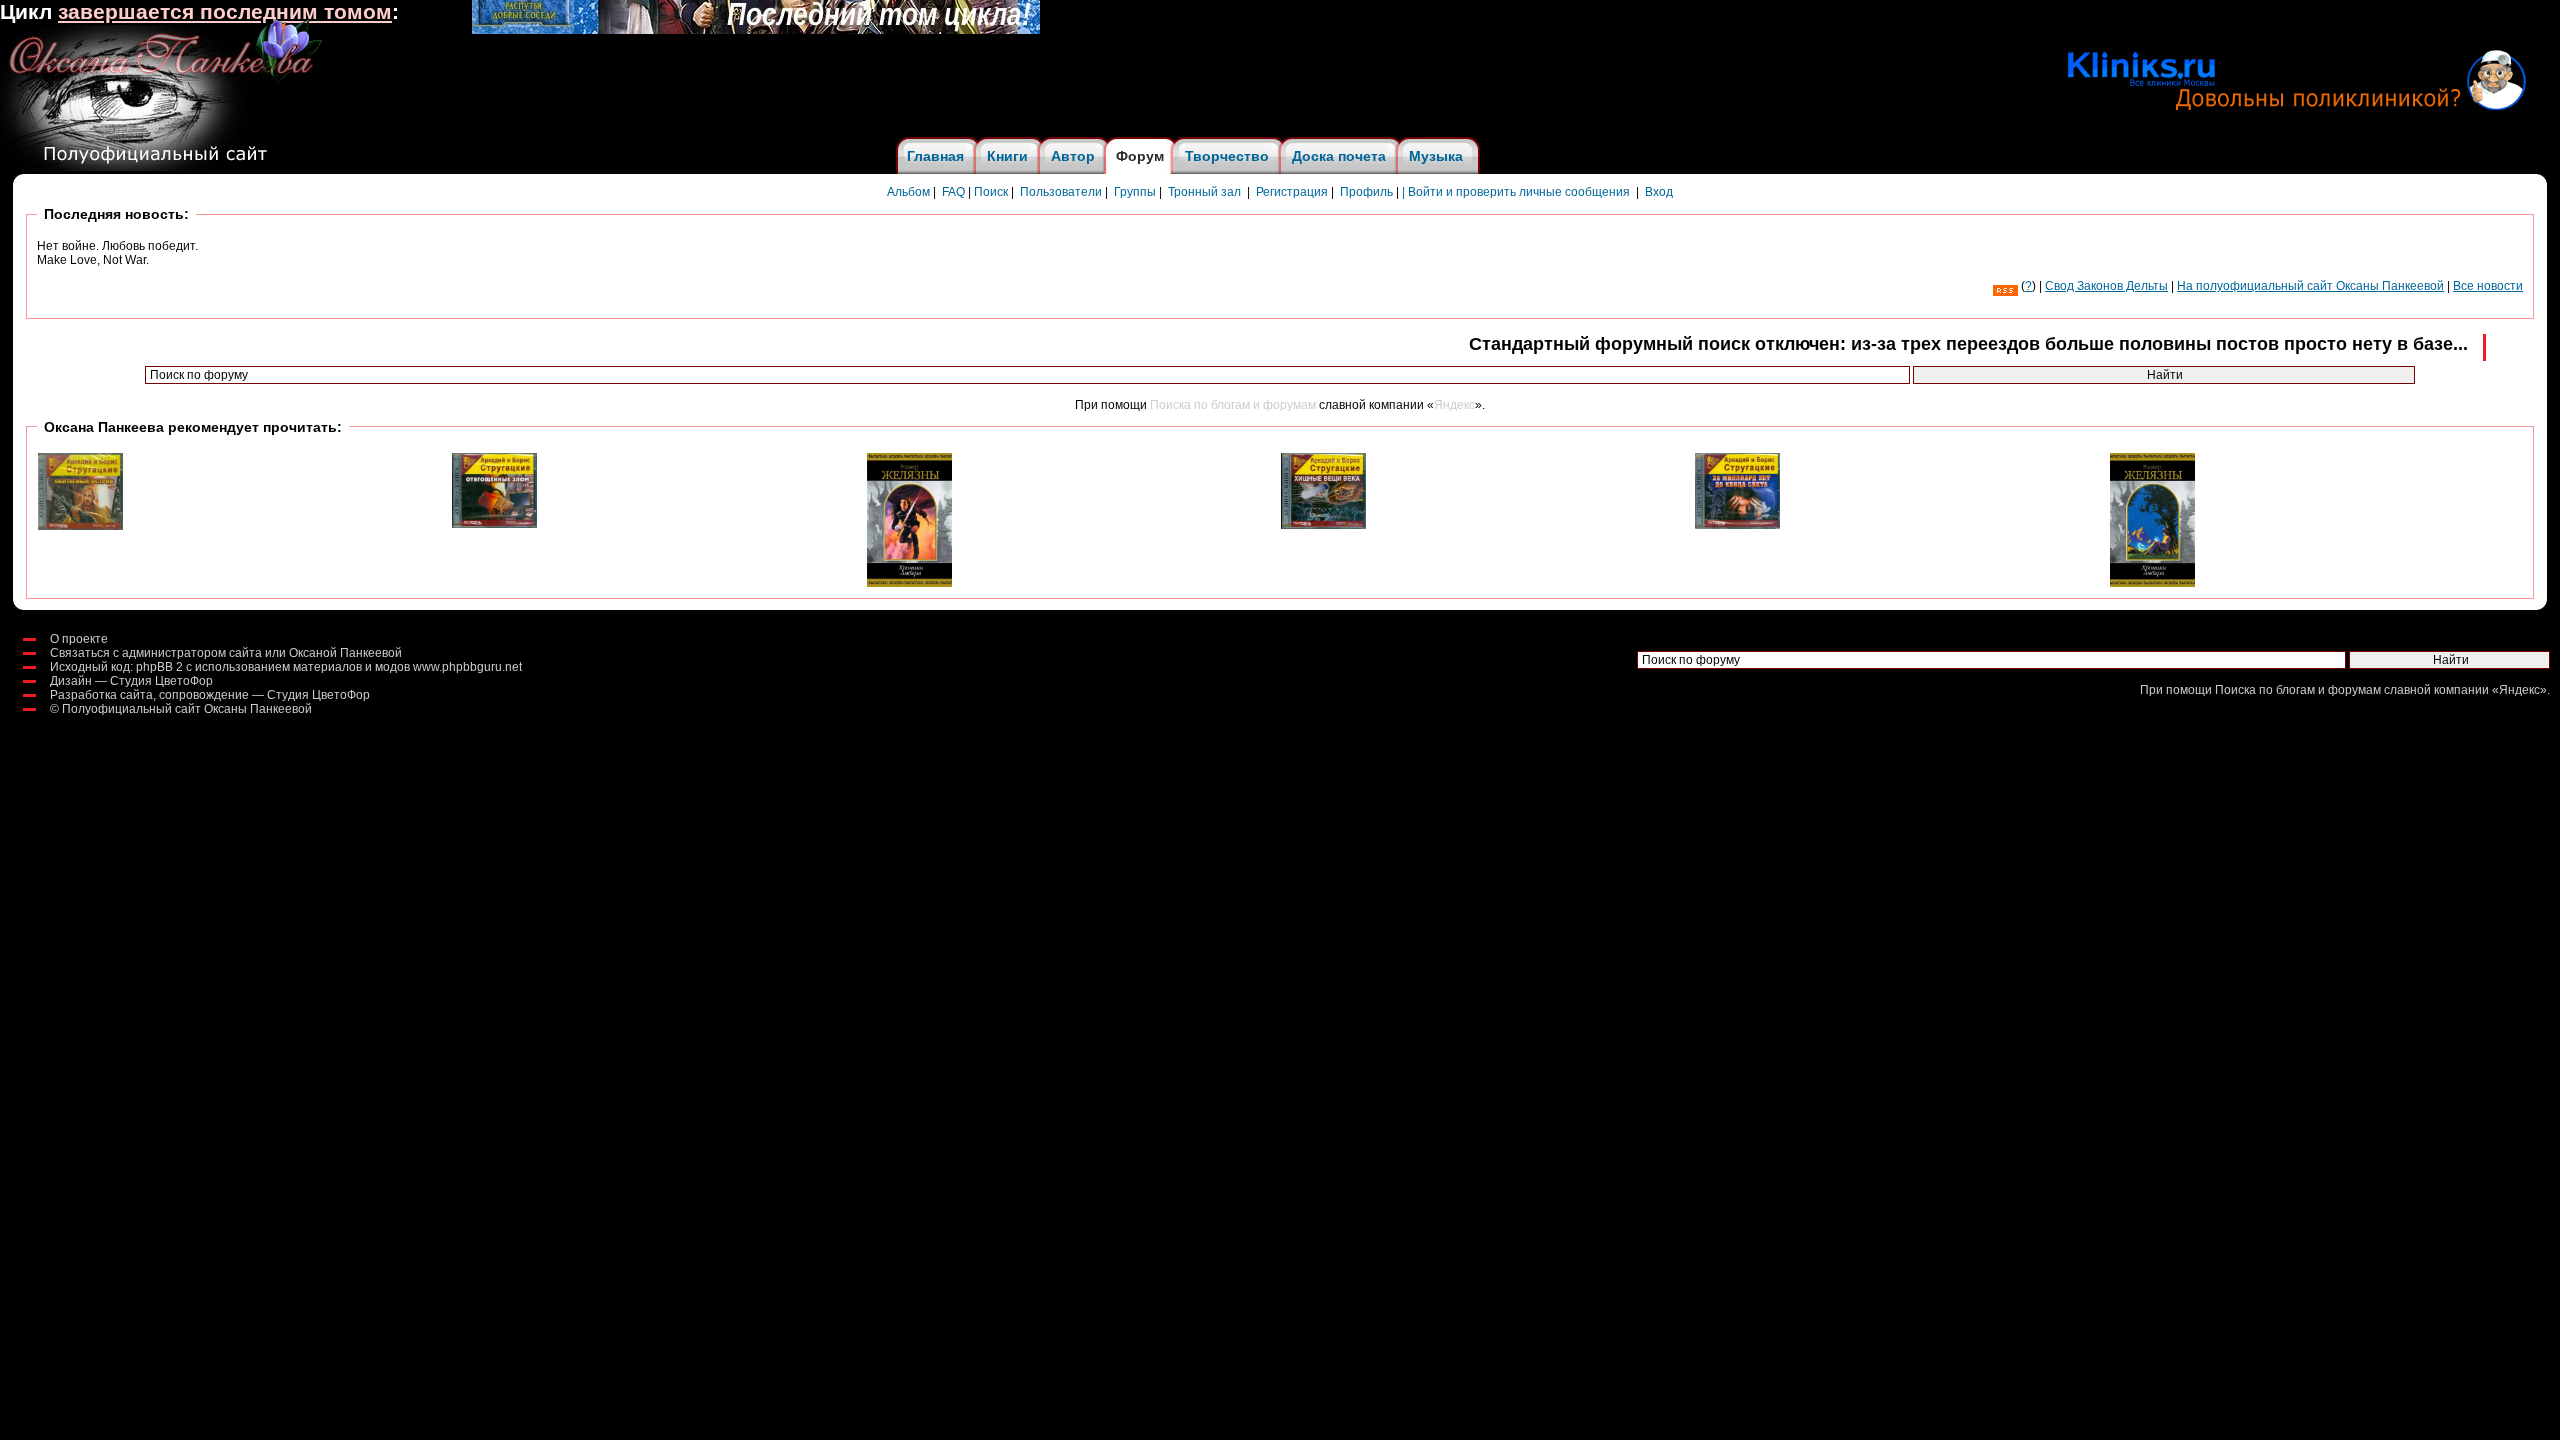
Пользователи (1061, 192)
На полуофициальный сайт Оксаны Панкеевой (2310, 286)
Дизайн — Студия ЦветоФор (131, 681)
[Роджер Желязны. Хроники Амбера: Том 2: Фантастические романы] (2152, 583)
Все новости (2488, 286)
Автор (1073, 156)
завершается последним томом (225, 12)
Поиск (991, 192)
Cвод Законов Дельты (2106, 286)
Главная (935, 156)
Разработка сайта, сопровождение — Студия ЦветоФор (210, 695)
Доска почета (1339, 156)
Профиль (1366, 192)
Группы (1135, 192)
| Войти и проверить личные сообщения (1516, 192)
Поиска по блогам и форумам (1233, 405)
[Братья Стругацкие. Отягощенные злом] (494, 524)
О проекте (79, 639)
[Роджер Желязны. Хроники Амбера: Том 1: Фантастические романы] (909, 583)
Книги (1007, 156)
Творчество (1227, 156)
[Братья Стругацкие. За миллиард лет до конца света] (1737, 525)
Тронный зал (1204, 192)
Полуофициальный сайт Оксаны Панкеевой (187, 709)
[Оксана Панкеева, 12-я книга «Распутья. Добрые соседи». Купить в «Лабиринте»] (756, 30)
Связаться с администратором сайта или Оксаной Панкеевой (226, 653)
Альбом (908, 192)
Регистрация (1292, 192)
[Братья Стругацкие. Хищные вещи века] (1323, 525)
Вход (1659, 192)
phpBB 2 (159, 667)
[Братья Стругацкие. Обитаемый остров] (80, 526)
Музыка (1436, 156)
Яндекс (1454, 405)
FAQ (953, 192)
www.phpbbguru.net (467, 667)
